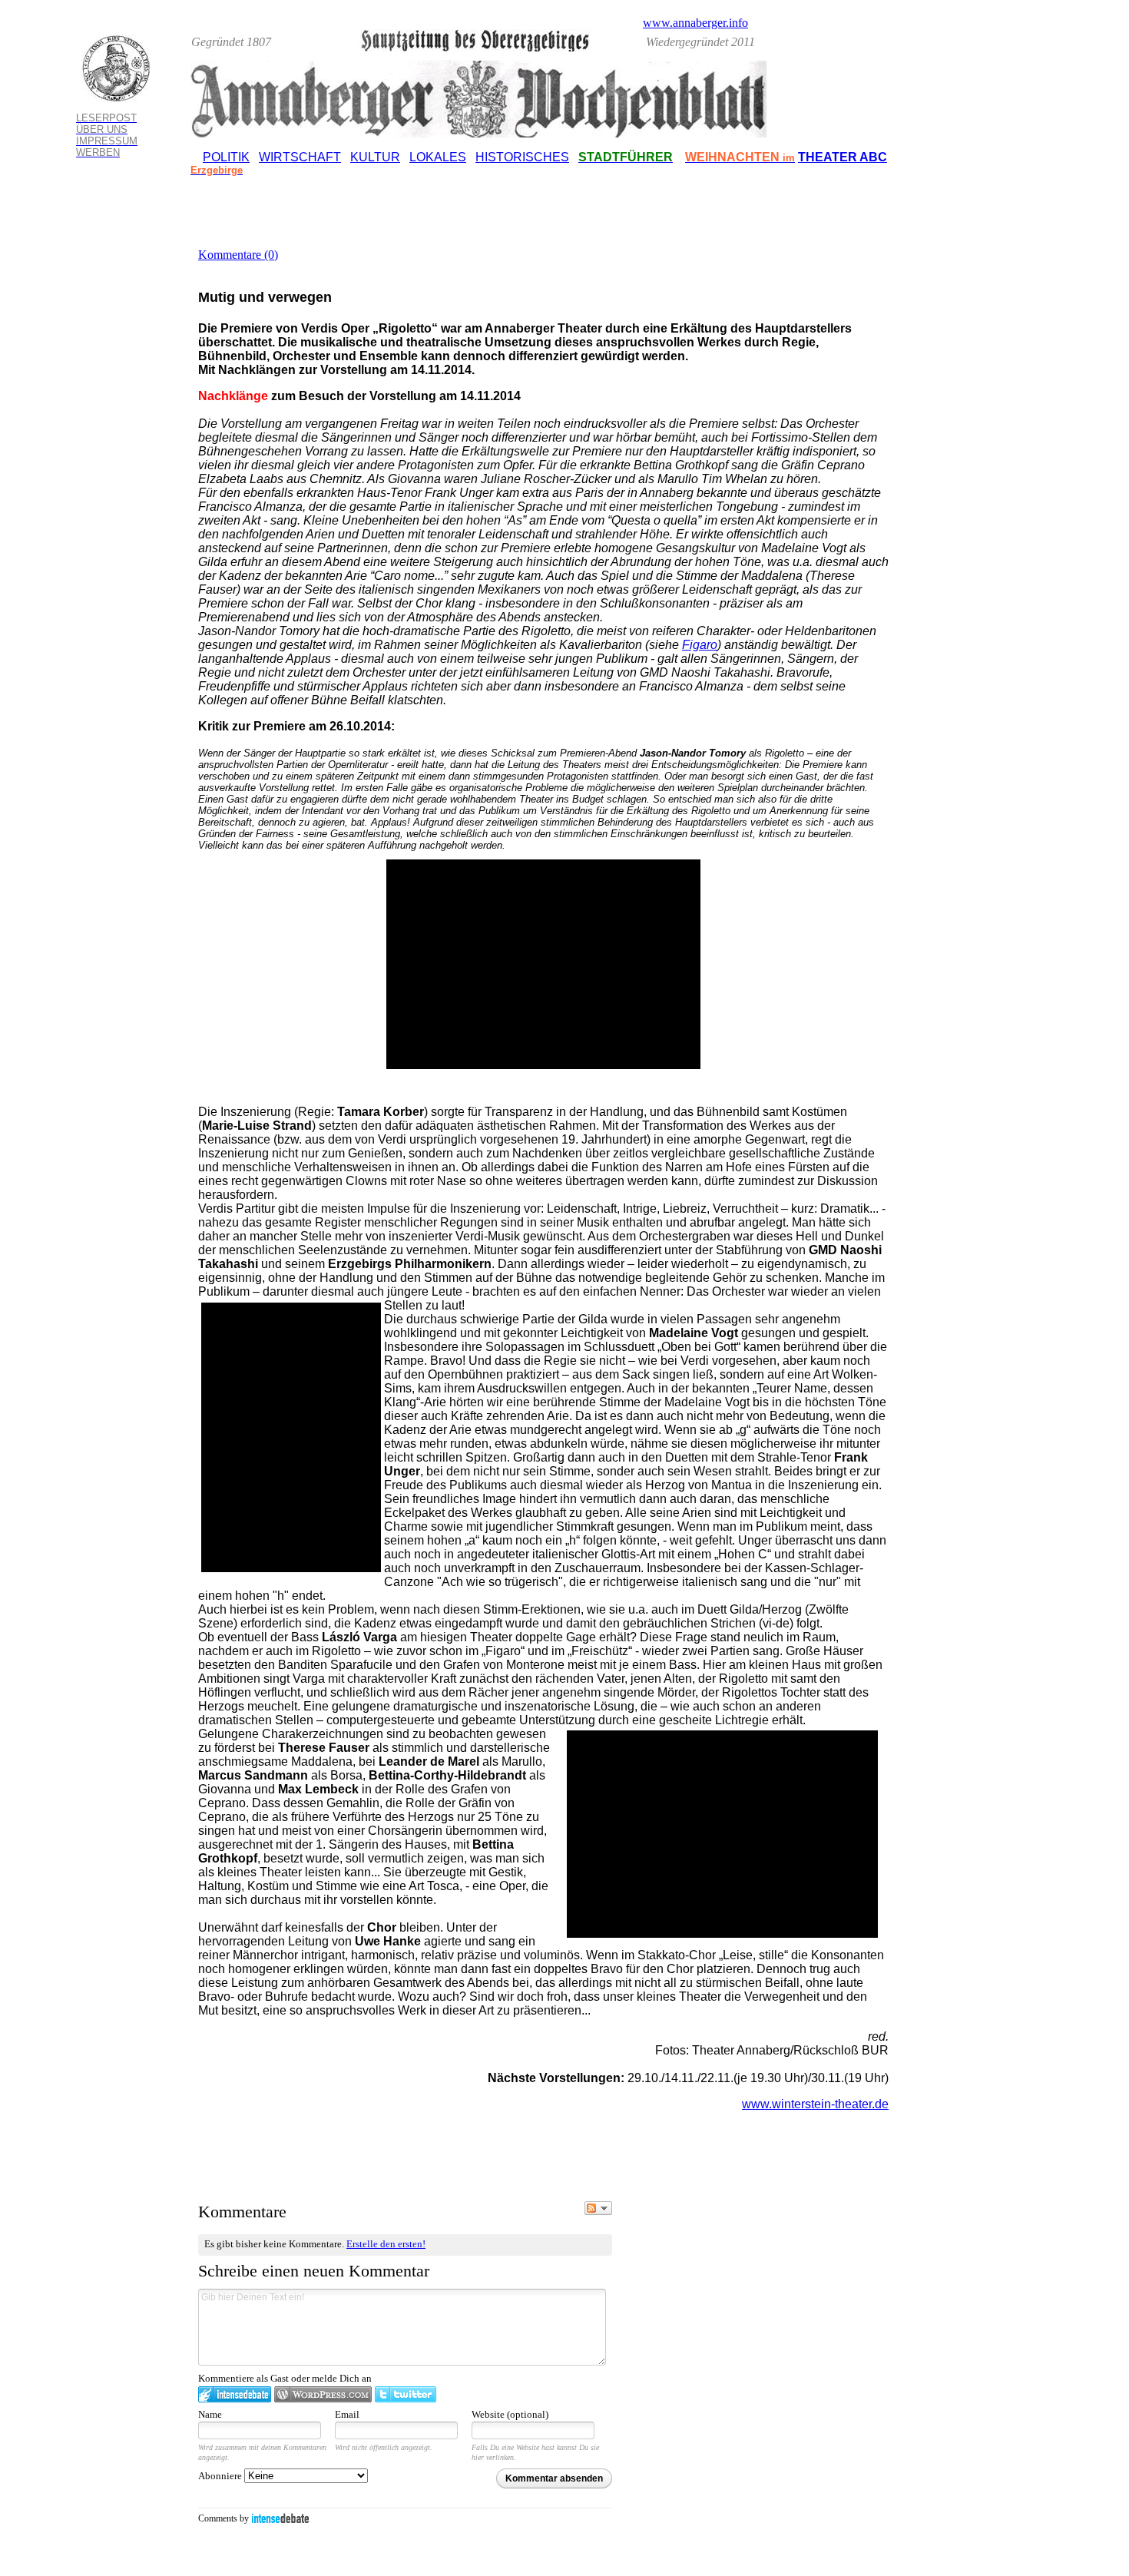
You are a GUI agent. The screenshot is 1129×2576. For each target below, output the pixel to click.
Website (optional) (510, 2414)
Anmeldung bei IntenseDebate (235, 2394)
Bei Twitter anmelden (406, 2394)
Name (210, 2414)
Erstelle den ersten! (386, 2244)
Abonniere (221, 2476)
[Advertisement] (982, 329)
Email (347, 2414)
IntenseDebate (280, 2518)
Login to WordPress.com (323, 2394)
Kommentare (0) (238, 255)
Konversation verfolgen (598, 2208)
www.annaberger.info (695, 23)
